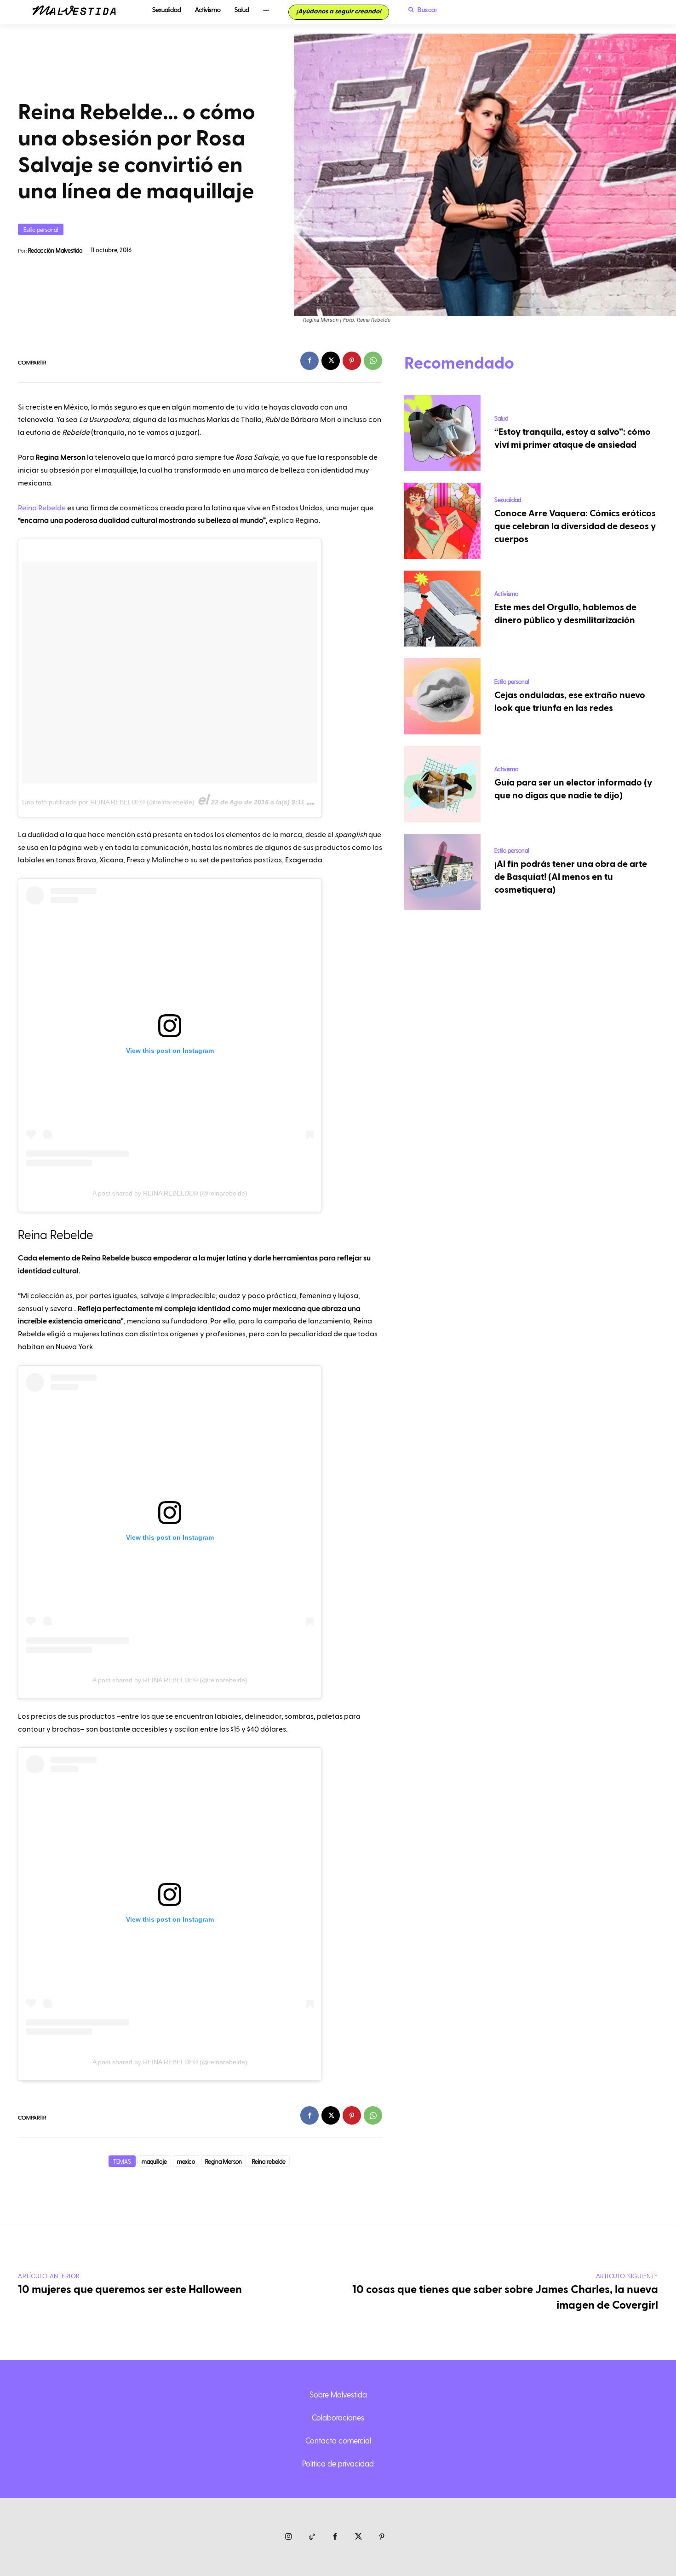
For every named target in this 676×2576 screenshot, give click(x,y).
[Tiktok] (312, 2537)
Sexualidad (508, 500)
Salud (501, 418)
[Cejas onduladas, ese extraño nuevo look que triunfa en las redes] (442, 696)
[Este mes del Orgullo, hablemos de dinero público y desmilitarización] (442, 609)
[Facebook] (309, 361)
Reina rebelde (269, 2161)
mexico (186, 2161)
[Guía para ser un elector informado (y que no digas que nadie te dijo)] (442, 784)
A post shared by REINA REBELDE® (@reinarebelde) (170, 1193)
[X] (331, 361)
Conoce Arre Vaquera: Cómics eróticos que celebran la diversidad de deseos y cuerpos (575, 526)
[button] (421, 10)
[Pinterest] (352, 361)
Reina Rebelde (42, 508)
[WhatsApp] (373, 361)
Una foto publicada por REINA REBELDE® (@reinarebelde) (108, 802)
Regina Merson (223, 2161)
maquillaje (154, 2161)
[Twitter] (358, 2537)
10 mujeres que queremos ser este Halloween (130, 2290)
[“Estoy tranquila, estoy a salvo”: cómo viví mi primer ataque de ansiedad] (442, 433)
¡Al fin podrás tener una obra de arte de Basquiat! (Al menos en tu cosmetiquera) (571, 877)
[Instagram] (289, 2537)
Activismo (506, 593)
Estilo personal (41, 229)
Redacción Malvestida (55, 250)
